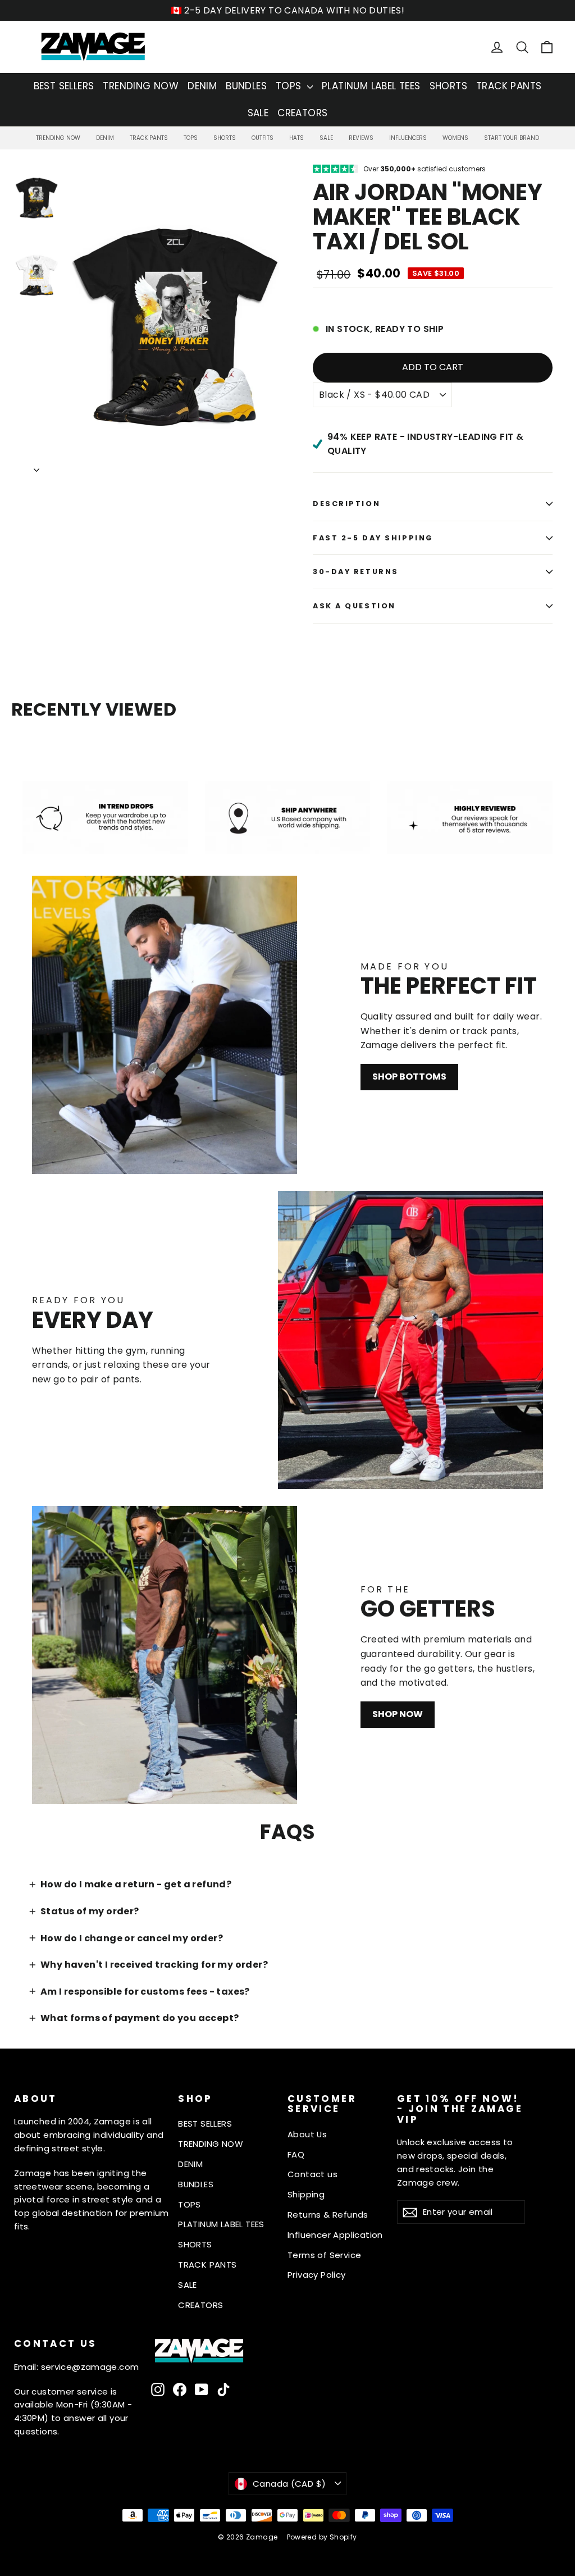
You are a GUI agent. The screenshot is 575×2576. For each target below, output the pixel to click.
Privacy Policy (317, 2275)
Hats (296, 138)
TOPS (290, 86)
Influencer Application (335, 2235)
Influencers (408, 138)
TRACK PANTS (509, 86)
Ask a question (354, 606)
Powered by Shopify (322, 2537)
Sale (326, 138)
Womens (455, 138)
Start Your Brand (512, 138)
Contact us (312, 2174)
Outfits (263, 138)
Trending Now (58, 138)
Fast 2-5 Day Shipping (373, 538)
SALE (258, 113)
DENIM (202, 86)
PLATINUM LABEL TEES (371, 86)
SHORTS (448, 86)
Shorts (225, 138)
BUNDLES (246, 86)
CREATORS (302, 113)
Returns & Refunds (328, 2215)
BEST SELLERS (64, 86)
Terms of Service (324, 2255)
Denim (105, 138)
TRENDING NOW (141, 86)
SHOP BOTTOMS (409, 1077)
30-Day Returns (356, 572)
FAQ (296, 2154)
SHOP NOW (398, 1714)
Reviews (361, 138)
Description (346, 504)
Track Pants (149, 138)
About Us (307, 2134)
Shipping (306, 2194)
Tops (191, 138)
